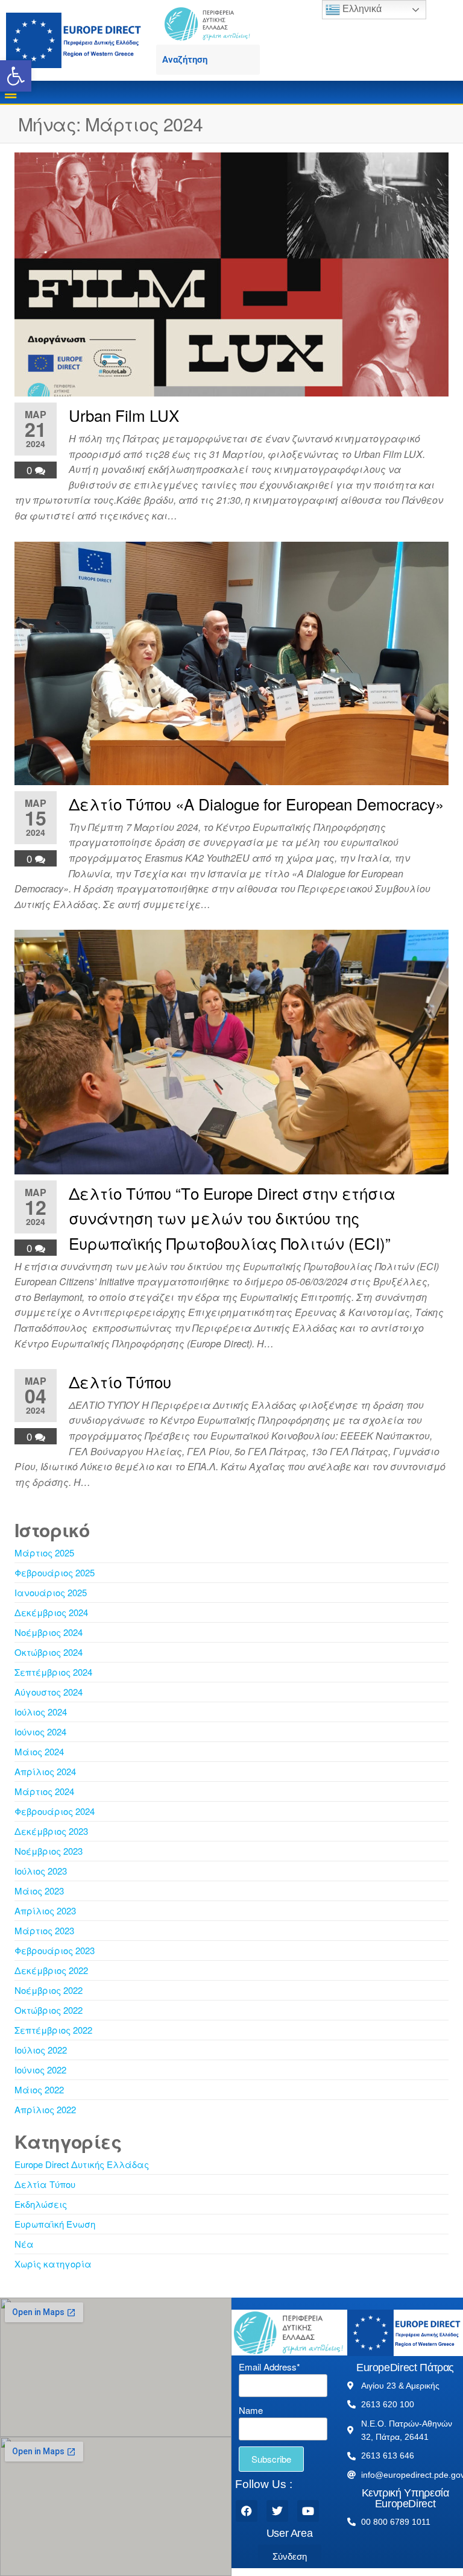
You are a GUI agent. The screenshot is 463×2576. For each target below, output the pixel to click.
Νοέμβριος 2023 (49, 1851)
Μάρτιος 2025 (44, 1553)
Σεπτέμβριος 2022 (53, 2030)
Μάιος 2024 (39, 1751)
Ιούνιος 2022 (40, 2070)
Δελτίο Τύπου (120, 1381)
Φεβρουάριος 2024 (55, 1811)
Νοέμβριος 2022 (49, 1990)
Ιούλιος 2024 (41, 1712)
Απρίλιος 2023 (45, 1910)
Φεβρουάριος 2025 (55, 1572)
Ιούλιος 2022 (41, 2050)
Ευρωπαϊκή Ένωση (55, 2224)
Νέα (24, 2244)
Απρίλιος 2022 (45, 2109)
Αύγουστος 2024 (49, 1692)
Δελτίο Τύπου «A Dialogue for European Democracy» (256, 804)
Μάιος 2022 (39, 2089)
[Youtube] (308, 2511)
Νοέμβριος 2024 (49, 1632)
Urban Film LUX (124, 415)
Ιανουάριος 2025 (51, 1592)
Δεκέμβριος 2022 (51, 1970)
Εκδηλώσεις (41, 2204)
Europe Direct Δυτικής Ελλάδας (82, 2164)
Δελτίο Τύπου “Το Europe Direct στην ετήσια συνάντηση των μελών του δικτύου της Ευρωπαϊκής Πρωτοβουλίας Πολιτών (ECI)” (232, 1218)
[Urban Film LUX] (231, 273)
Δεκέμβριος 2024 (51, 1612)
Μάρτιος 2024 (44, 1791)
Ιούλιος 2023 (41, 1871)
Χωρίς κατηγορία (53, 2264)
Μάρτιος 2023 (44, 1930)
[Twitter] (277, 2511)
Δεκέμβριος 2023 (51, 1831)
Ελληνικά (361, 9)
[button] (16, 76)
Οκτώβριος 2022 (49, 2010)
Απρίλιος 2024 (45, 1771)
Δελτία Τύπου (45, 2184)
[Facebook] (247, 2511)
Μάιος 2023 (39, 1891)
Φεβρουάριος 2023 (55, 1950)
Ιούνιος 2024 (40, 1731)
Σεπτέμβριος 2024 (53, 1672)
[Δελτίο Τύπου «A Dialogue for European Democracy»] (231, 662)
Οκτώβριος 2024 (49, 1652)
